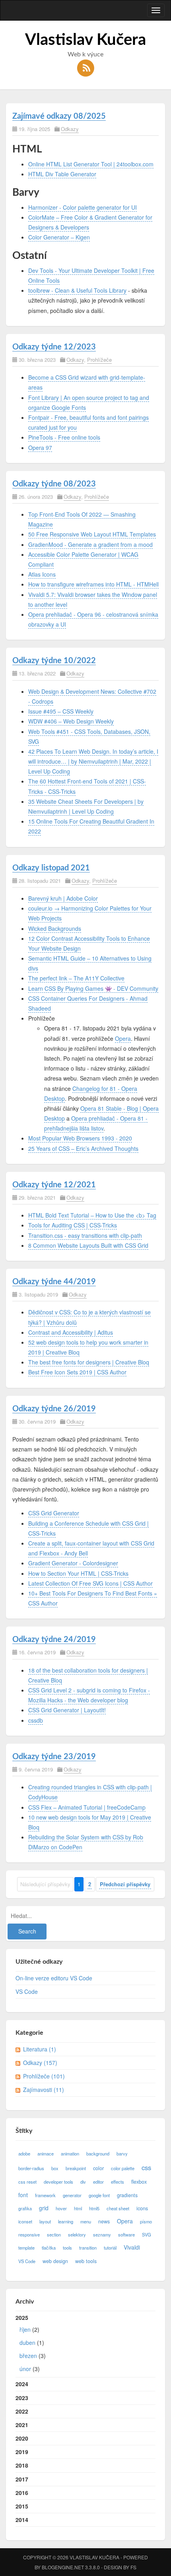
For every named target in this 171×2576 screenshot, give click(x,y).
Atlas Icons (42, 574)
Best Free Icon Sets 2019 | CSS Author (77, 1372)
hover (61, 2208)
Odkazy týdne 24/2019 (54, 1640)
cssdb (36, 1720)
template (26, 2248)
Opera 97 (40, 448)
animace (46, 2153)
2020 (22, 2438)
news (104, 2221)
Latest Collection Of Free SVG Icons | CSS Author (90, 1583)
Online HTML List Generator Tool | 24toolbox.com (91, 164)
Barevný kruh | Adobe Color (63, 898)
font (23, 2195)
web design (55, 2261)
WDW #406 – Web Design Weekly (71, 721)
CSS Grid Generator (54, 1513)
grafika (25, 2208)
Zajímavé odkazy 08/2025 (59, 116)
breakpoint (76, 2168)
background (98, 2153)
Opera (123, 1038)
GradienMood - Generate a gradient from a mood (90, 544)
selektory (77, 2234)
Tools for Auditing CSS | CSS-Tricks (73, 1225)
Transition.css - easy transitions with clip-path (85, 1235)
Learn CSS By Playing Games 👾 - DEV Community (93, 988)
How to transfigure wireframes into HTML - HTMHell (93, 584)
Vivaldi (132, 2247)
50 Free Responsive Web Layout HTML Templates (92, 534)
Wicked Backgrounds (55, 928)
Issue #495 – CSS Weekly (61, 711)
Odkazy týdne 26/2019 (54, 1409)
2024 (22, 2384)
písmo (146, 2221)
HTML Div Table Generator (62, 174)
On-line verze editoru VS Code (54, 1978)
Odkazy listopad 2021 (51, 868)
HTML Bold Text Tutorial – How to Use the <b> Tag (92, 1215)
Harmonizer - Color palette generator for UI (83, 207)
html (78, 2208)
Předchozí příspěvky (125, 1884)
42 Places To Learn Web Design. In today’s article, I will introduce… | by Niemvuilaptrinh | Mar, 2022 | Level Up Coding (93, 761)
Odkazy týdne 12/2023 (54, 347)
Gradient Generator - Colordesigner (73, 1563)
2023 (22, 2398)
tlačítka (49, 2248)
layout (45, 2221)
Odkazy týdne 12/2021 (54, 1185)
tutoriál (110, 2248)
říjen (25, 2329)
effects (118, 2182)
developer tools (58, 2182)
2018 (22, 2465)
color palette (123, 2168)
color (98, 2168)
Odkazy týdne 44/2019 (54, 1282)
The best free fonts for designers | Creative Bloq (89, 1362)
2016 (22, 2493)
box (55, 2168)
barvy (122, 2153)
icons (142, 2208)
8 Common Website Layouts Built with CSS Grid (88, 1245)
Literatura (40, 2049)
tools (67, 2248)
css (146, 2167)
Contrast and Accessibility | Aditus (71, 1332)
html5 (94, 2208)
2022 (22, 2411)
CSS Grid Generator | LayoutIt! (67, 1710)
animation (70, 2153)
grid (44, 2208)
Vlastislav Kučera (85, 40)
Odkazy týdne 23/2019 (54, 1757)
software (126, 2234)
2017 (22, 2479)
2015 (22, 2506)
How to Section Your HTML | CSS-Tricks (78, 1573)
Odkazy (70, 129)
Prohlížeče (99, 360)
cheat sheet (118, 2208)
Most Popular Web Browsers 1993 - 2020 (80, 1138)
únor (25, 2369)
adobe (24, 2153)
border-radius (31, 2168)
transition (88, 2248)
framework (45, 2195)
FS (133, 2567)
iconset (25, 2221)
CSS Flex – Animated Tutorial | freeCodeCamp (87, 1807)
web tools (86, 2261)
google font (99, 2195)
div (83, 2182)
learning (66, 2221)
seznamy (102, 2234)
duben (27, 2343)
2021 (22, 2425)
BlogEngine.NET (63, 2567)
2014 (22, 2520)
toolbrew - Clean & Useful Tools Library (77, 290)
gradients (127, 2195)
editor (98, 2182)
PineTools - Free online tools (64, 437)
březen (28, 2356)
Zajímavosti (44, 2090)
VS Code (27, 1991)
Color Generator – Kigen (59, 237)
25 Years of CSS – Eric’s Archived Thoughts (83, 1148)
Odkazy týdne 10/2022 (54, 661)
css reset (27, 2182)
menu (86, 2221)
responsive (29, 2234)
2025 (31, 2343)
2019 (22, 2452)
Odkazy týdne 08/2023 (54, 484)
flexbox (139, 2182)
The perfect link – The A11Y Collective (76, 978)
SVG (147, 2234)
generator (72, 2195)
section (54, 2234)
